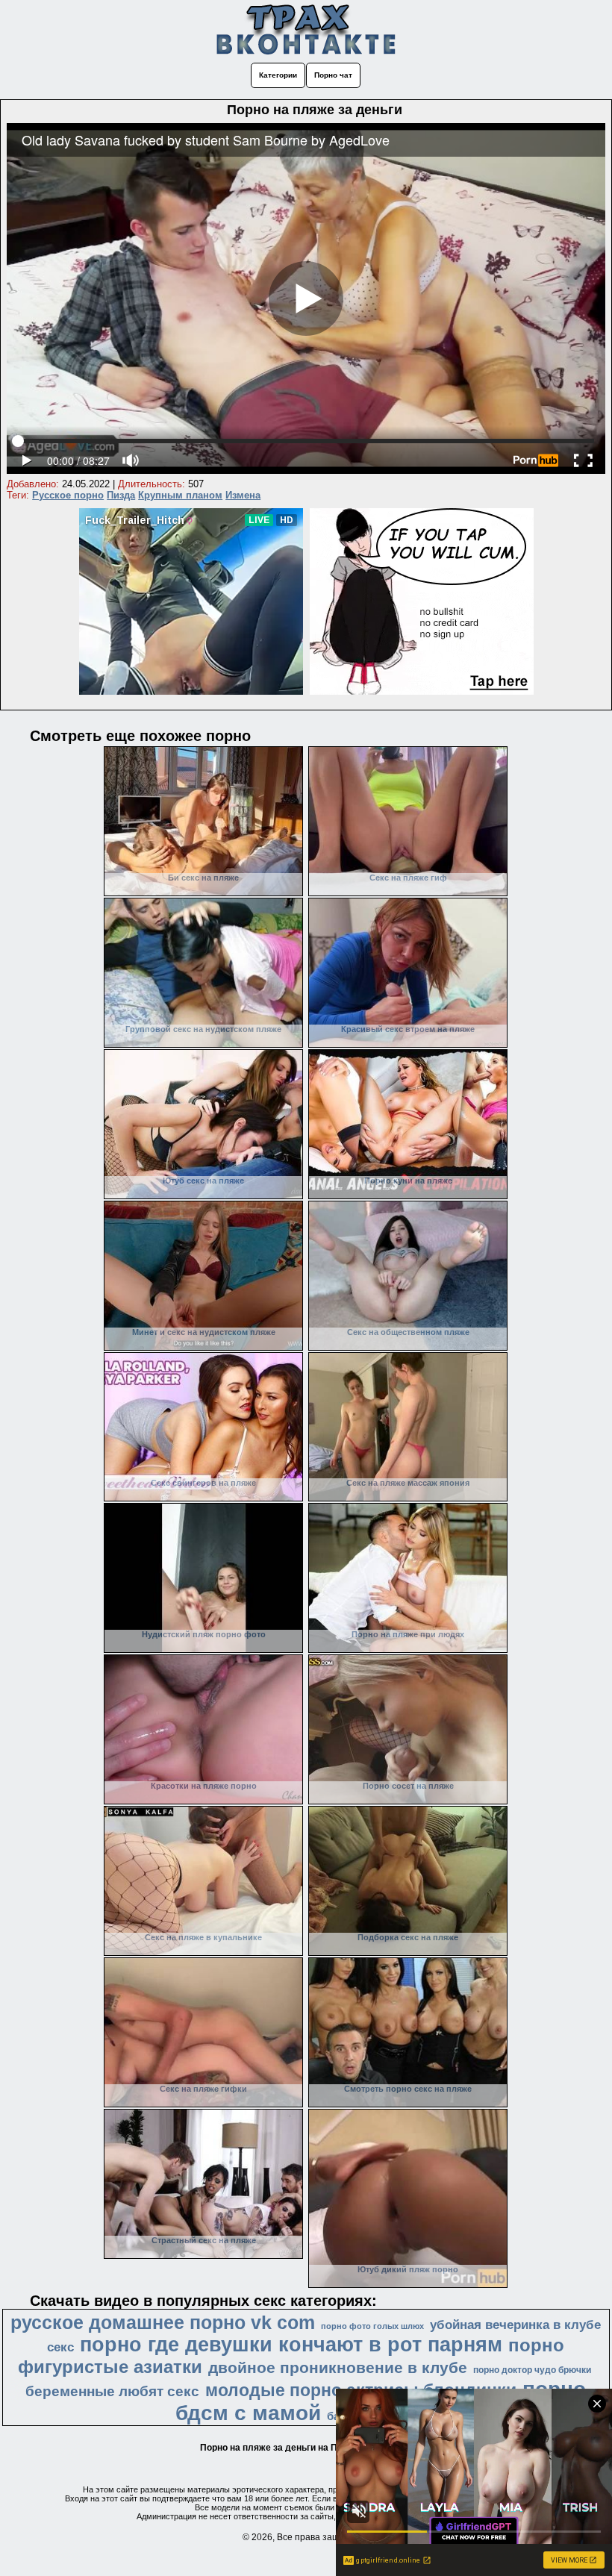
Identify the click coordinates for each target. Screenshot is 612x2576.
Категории (278, 75)
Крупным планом (180, 495)
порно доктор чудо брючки (532, 2370)
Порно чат (333, 75)
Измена (243, 495)
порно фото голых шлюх (372, 2326)
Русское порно (68, 495)
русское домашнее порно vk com (163, 2322)
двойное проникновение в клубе (338, 2368)
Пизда (121, 495)
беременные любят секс (112, 2391)
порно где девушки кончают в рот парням (291, 2345)
